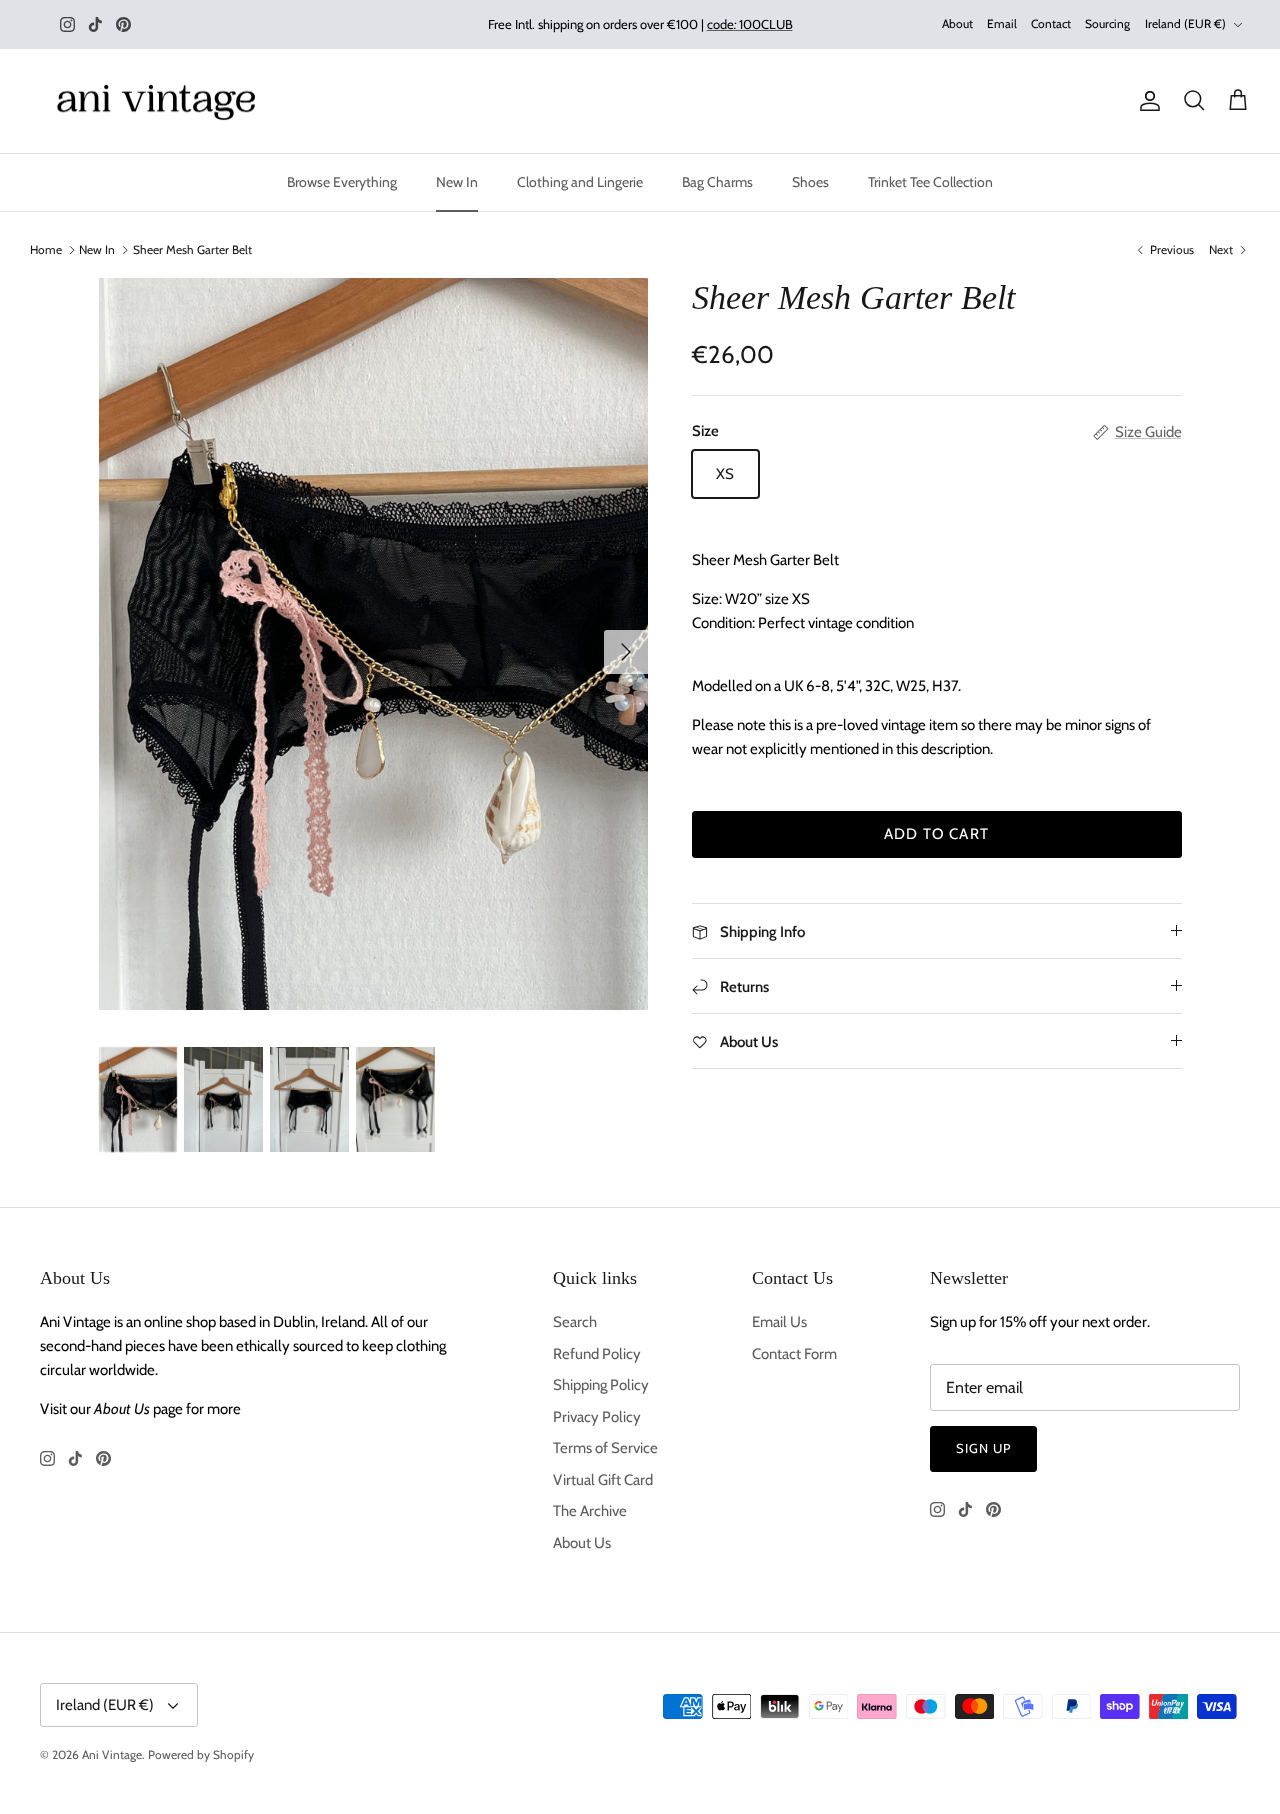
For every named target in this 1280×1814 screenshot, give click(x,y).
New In (457, 182)
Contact (1051, 23)
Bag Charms (717, 182)
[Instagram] (67, 24)
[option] (373, 644)
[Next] (626, 652)
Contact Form (794, 1354)
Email (1002, 23)
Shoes (810, 182)
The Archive (590, 1511)
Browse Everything (342, 182)
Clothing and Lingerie (580, 182)
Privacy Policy (597, 1417)
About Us (582, 1543)
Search (575, 1322)
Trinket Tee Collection (930, 182)
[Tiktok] (95, 24)
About (957, 23)
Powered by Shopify (201, 1754)
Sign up (983, 1448)
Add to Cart (936, 834)
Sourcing (1107, 23)
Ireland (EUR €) (1185, 23)
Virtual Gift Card (603, 1480)
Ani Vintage (112, 1754)
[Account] (1146, 101)
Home (46, 249)
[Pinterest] (123, 24)
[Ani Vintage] (160, 101)
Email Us (779, 1322)
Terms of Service (605, 1448)
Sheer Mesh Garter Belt (192, 249)
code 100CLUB (750, 24)
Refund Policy (597, 1354)
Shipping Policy (601, 1385)
